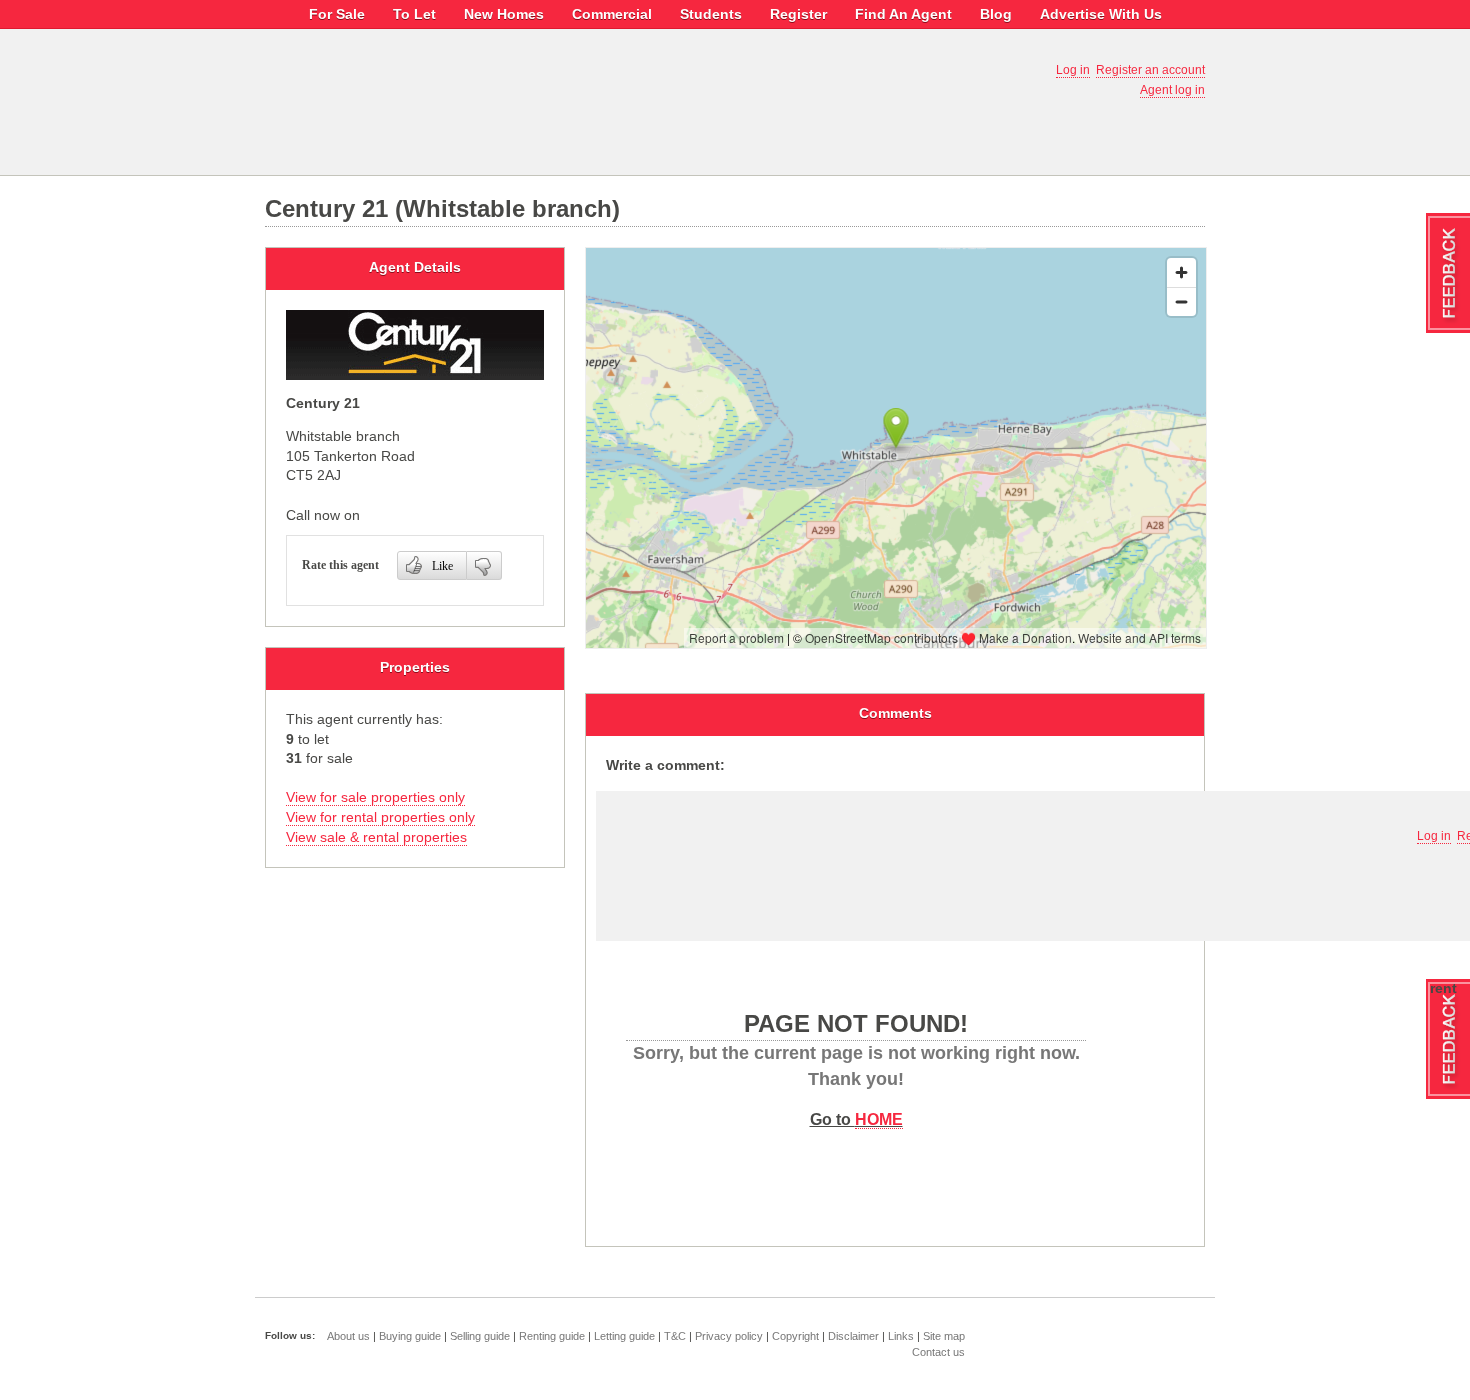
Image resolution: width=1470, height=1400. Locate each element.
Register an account (1150, 70)
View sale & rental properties (376, 837)
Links (901, 1336)
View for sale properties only (375, 797)
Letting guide (624, 1336)
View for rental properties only (380, 817)
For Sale (337, 14)
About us (348, 1336)
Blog (996, 14)
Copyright (795, 1336)
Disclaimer (853, 1336)
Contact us (938, 1352)
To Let (414, 14)
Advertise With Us (1101, 14)
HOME (879, 1119)
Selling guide (480, 1336)
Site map (944, 1336)
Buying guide (410, 1336)
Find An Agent (903, 14)
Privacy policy (729, 1336)
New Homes (504, 14)
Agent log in (1172, 90)
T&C (675, 1336)
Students (711, 14)
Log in (1073, 70)
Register (798, 14)
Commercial (612, 14)
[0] (484, 565)
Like (442, 566)
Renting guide (552, 1336)
